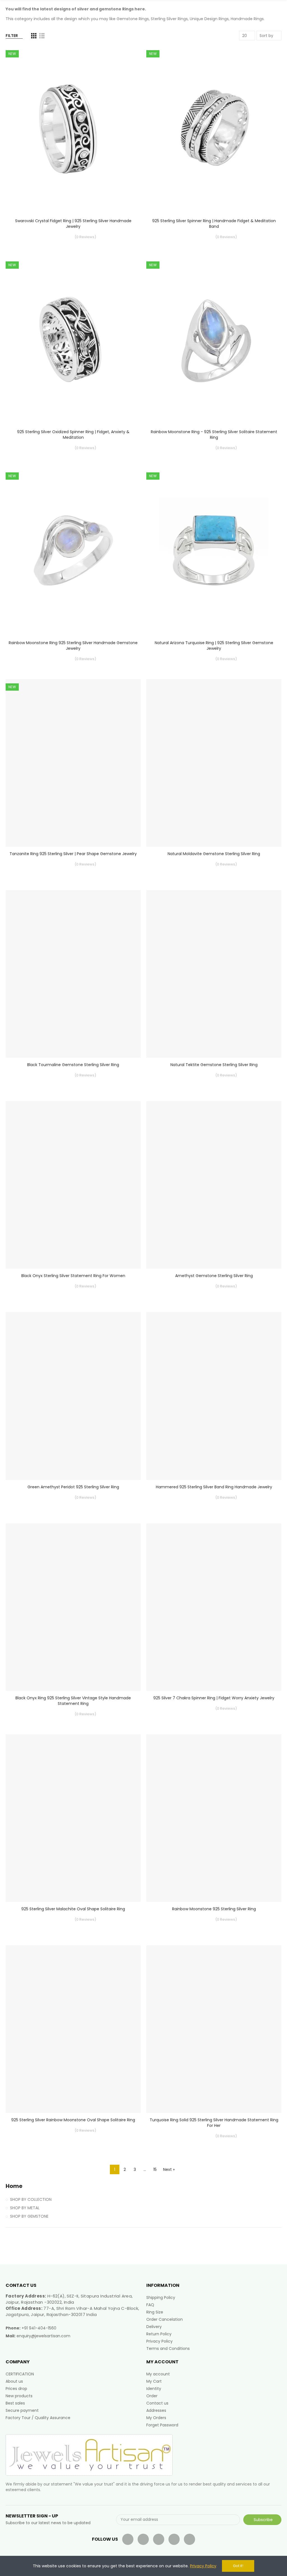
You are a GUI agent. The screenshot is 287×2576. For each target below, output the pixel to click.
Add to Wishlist (127, 67)
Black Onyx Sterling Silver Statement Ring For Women (73, 1276)
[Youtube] (159, 2539)
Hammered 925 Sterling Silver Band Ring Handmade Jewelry (214, 1487)
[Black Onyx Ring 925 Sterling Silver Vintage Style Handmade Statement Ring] (73, 1607)
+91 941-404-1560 (39, 2328)
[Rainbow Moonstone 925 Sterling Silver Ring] (214, 1818)
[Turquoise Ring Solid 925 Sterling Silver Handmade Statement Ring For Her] (214, 2029)
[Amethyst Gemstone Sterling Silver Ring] (214, 1185)
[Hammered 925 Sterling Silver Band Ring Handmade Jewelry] (214, 1396)
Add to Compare (127, 56)
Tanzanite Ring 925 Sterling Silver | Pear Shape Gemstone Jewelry (73, 854)
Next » (169, 2169)
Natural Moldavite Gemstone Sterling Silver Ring (214, 854)
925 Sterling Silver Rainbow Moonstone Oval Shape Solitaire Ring (73, 2120)
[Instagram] (189, 2539)
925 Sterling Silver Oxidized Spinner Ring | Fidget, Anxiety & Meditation (73, 435)
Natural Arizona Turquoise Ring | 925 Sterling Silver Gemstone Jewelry (214, 646)
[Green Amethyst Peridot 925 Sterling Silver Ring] (73, 1396)
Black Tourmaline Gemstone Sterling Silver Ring (73, 1065)
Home (14, 2186)
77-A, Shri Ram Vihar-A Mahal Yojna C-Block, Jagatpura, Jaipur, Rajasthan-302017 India (72, 2311)
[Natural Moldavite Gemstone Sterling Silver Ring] (214, 763)
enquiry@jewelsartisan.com (43, 2336)
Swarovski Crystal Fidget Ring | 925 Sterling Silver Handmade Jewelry (73, 224)
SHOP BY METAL (25, 2208)
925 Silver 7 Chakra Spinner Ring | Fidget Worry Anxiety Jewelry (214, 1698)
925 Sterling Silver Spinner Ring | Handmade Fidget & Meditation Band (214, 224)
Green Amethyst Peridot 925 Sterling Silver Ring (73, 1487)
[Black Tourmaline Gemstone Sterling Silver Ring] (73, 974)
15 (155, 2169)
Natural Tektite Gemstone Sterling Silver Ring (214, 1065)
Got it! (238, 2566)
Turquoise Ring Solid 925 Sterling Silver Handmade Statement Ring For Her (214, 2123)
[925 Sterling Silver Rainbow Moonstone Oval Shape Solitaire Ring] (73, 2029)
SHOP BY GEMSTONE (29, 2216)
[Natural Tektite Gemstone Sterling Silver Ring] (214, 974)
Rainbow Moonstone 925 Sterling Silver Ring (214, 1909)
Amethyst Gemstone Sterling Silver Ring (214, 1276)
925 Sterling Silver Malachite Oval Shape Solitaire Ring (73, 1909)
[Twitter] (143, 2539)
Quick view (127, 78)
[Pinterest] (174, 2539)
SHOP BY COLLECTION (31, 2199)
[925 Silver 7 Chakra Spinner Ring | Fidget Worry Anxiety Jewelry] (214, 1607)
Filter (12, 36)
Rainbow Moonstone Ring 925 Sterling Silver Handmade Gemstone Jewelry (73, 646)
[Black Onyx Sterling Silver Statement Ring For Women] (73, 1185)
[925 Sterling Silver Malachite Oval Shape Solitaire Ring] (73, 1818)
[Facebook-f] (128, 2539)
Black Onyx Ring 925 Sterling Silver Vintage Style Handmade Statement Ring (73, 1701)
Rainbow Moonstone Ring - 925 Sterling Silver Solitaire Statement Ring (214, 435)
